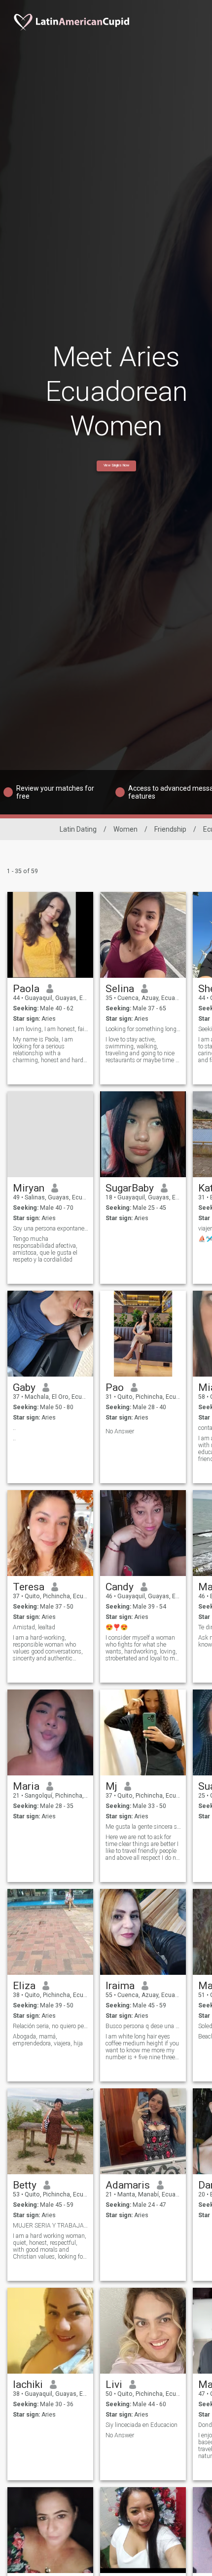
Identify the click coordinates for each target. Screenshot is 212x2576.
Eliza (24, 1986)
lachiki (28, 2384)
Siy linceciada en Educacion (141, 2425)
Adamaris (128, 2185)
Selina (120, 989)
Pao (115, 1387)
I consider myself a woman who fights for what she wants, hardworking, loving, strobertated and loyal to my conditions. (142, 1648)
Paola (26, 989)
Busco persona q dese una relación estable (143, 2026)
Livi (114, 2384)
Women (125, 829)
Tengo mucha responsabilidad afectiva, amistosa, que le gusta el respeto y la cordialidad (45, 1249)
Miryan (29, 1188)
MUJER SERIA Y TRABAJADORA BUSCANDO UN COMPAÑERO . (51, 2226)
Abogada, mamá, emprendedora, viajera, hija (48, 2040)
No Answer (120, 1431)
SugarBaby (130, 1188)
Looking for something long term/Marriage (143, 1029)
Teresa (29, 1587)
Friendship (170, 829)
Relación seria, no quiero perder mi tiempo (51, 2026)
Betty (25, 2185)
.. (14, 1428)
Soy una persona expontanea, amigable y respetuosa (51, 1229)
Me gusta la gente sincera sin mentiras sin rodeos (143, 1827)
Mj (111, 1786)
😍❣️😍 (117, 1627)
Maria (26, 1786)
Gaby (24, 1387)
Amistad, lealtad (34, 1627)
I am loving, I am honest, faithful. (51, 1029)
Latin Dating (78, 829)
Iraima (120, 1986)
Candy (120, 1587)
